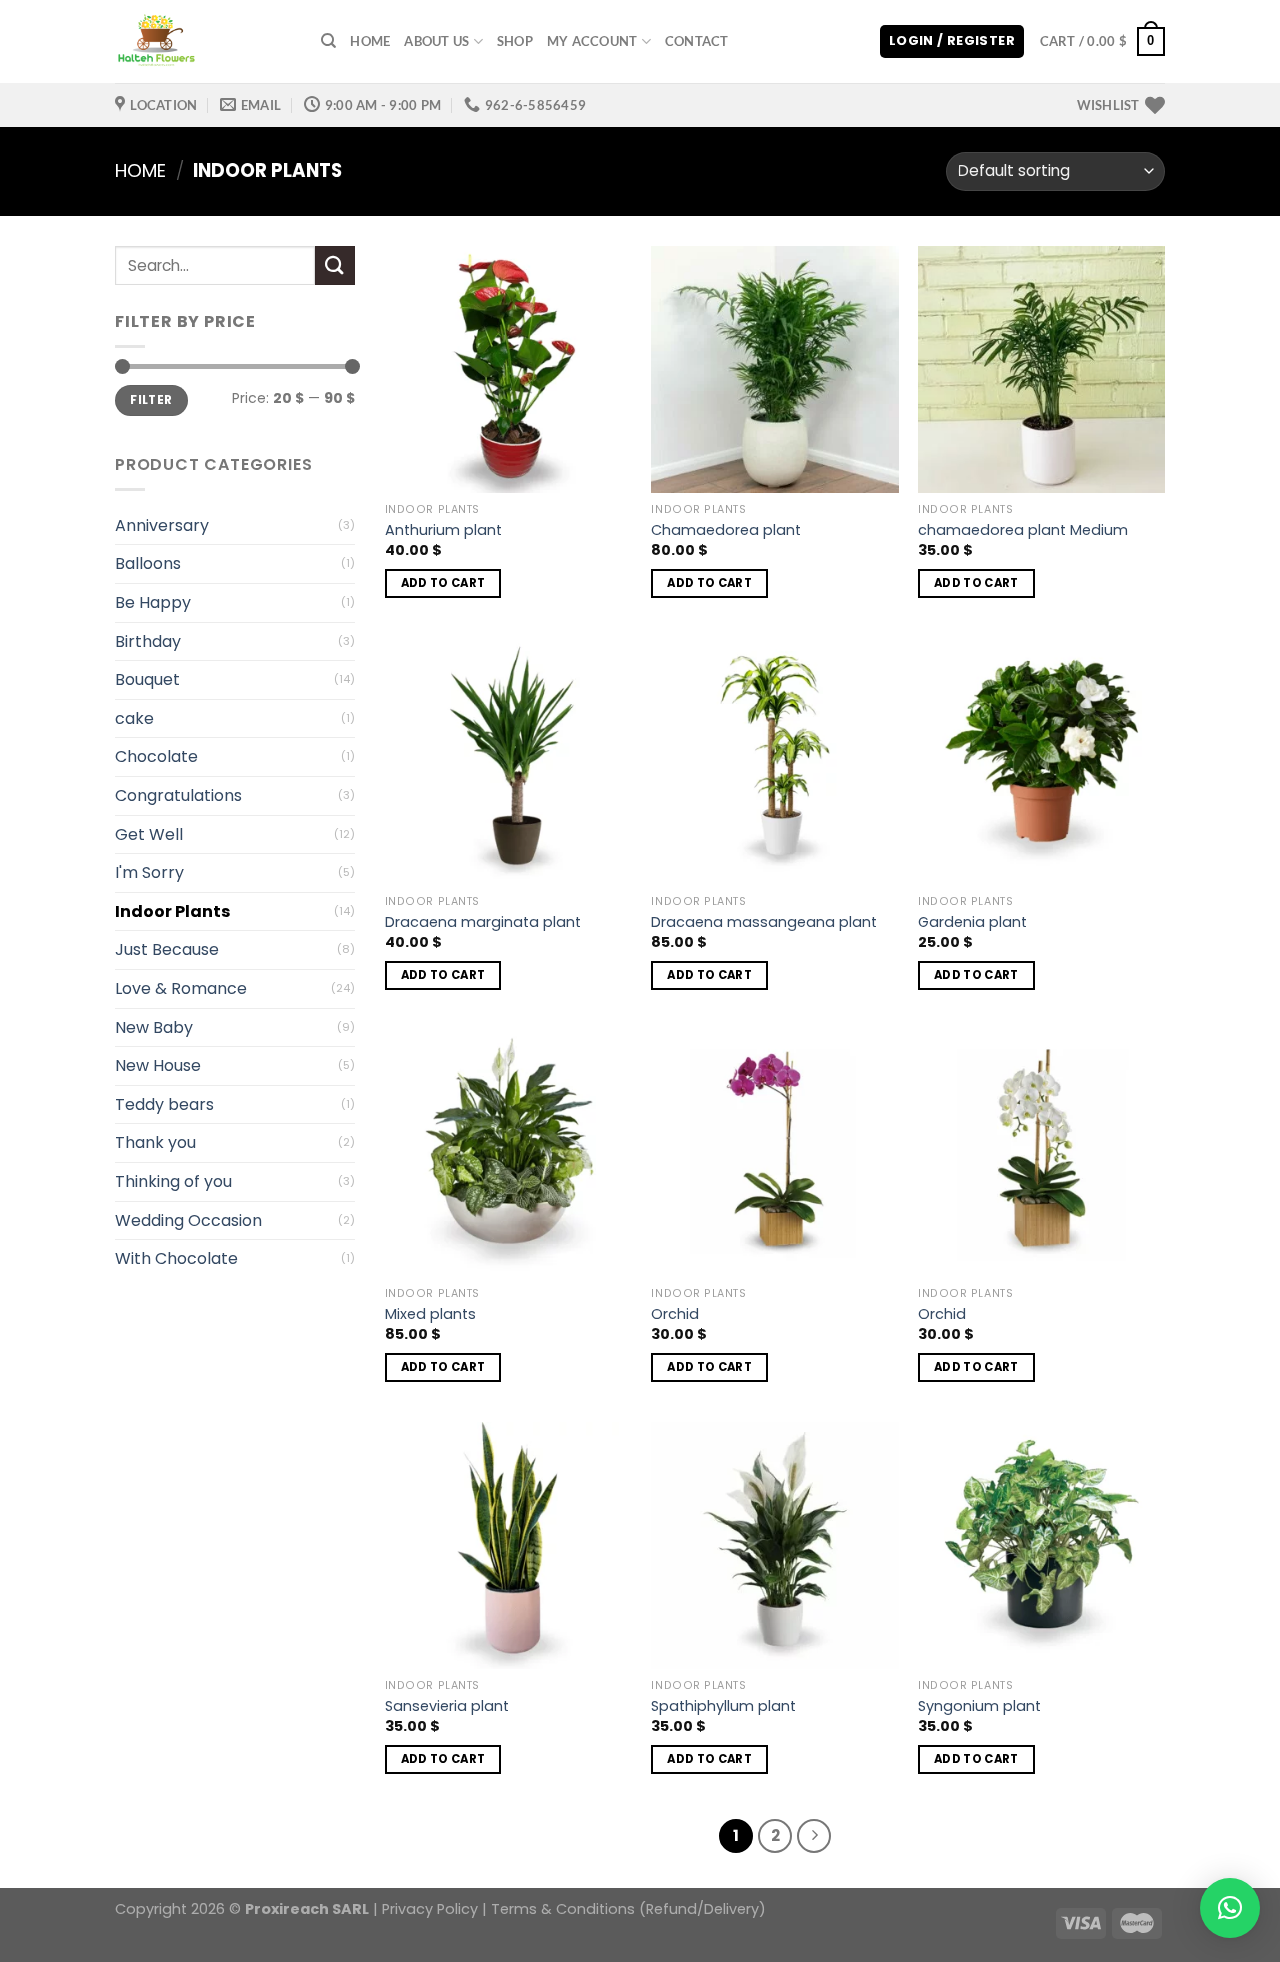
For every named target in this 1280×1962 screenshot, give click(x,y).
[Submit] (335, 265)
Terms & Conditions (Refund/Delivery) (628, 1909)
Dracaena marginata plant (483, 922)
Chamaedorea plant (726, 530)
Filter (151, 400)
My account (592, 41)
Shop (515, 41)
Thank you (155, 1142)
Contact (697, 41)
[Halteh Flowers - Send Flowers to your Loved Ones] (203, 41)
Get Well (149, 834)
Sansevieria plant (447, 1706)
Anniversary (162, 525)
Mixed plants (430, 1314)
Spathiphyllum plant (723, 1706)
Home (370, 41)
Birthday (148, 641)
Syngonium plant (979, 1706)
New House (158, 1065)
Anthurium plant (443, 530)
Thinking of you (173, 1181)
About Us (436, 41)
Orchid (675, 1314)
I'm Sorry (149, 872)
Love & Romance (181, 988)
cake (134, 718)
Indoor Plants (172, 911)
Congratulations (178, 795)
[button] (1230, 1908)
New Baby (154, 1027)
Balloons (148, 563)
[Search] (328, 41)
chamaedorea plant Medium (1023, 530)
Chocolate (156, 756)
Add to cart (443, 583)
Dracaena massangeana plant (764, 922)
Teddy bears (164, 1104)
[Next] (814, 1836)
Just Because (167, 949)
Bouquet (147, 679)
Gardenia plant (972, 922)
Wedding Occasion (188, 1220)
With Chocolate (176, 1258)
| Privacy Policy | (430, 1909)
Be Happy (153, 602)
